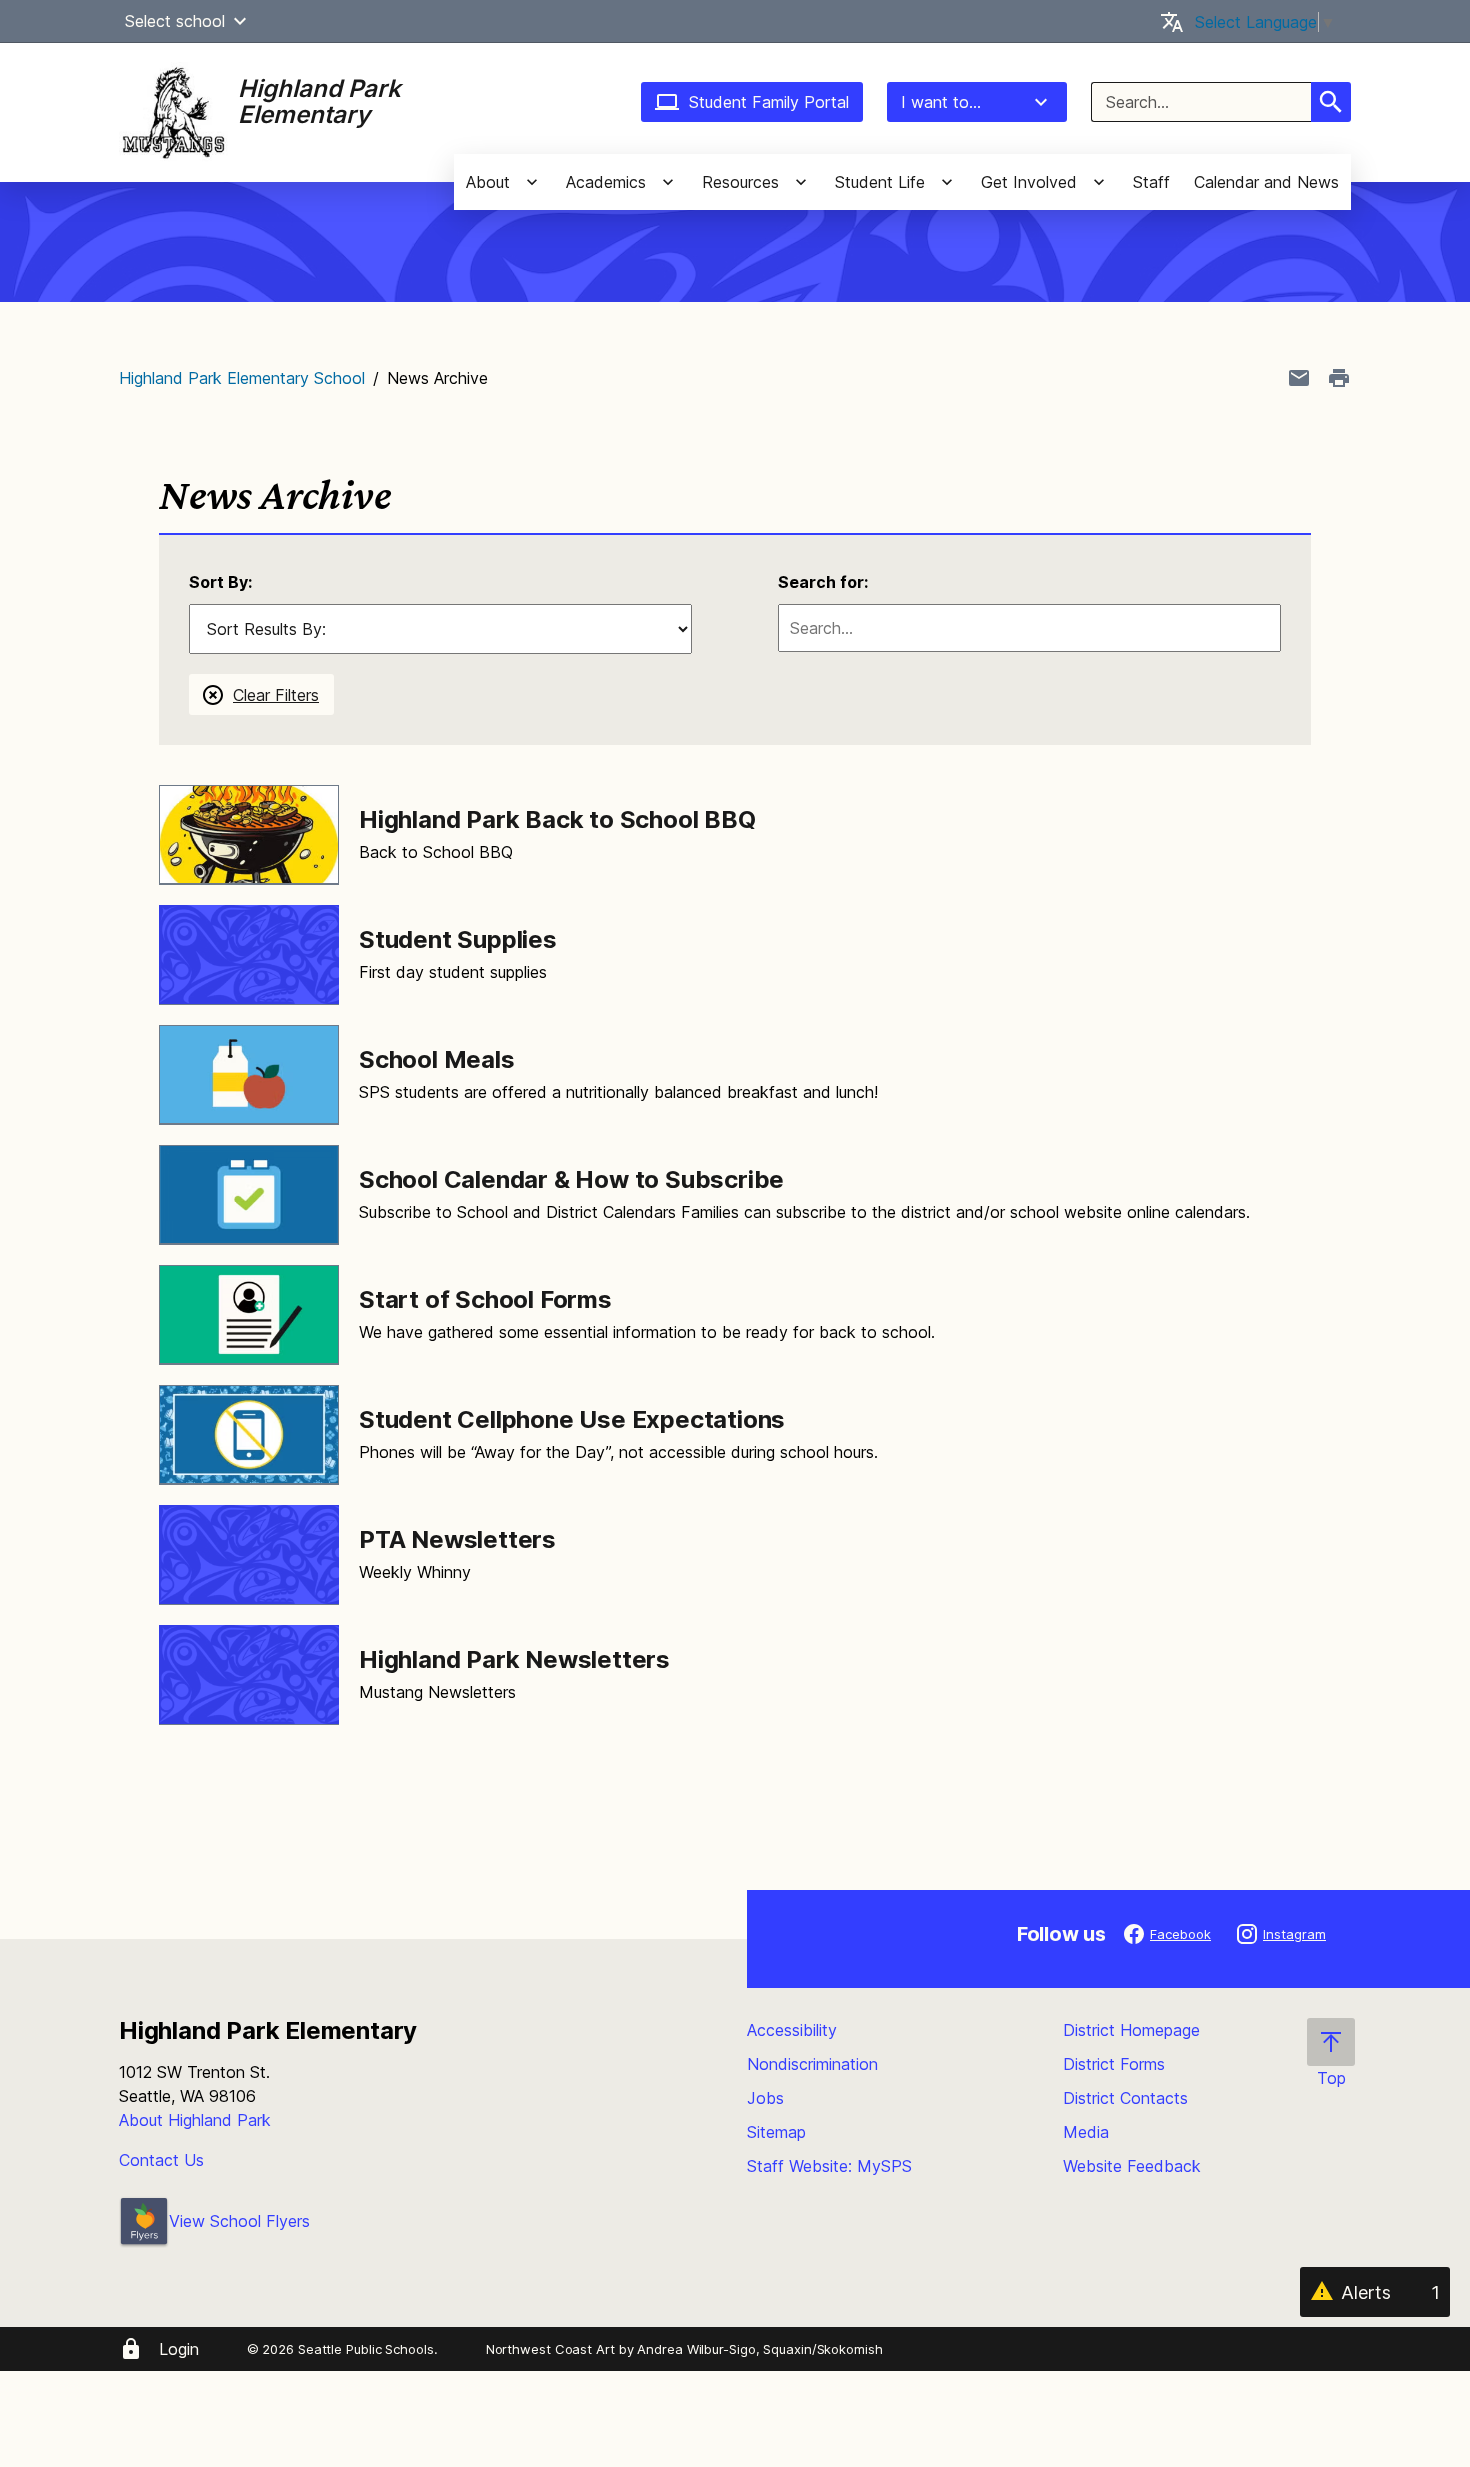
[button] (240, 21)
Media (1086, 2132)
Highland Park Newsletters (514, 1659)
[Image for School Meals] (249, 1075)
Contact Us (161, 2160)
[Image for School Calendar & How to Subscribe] (249, 1195)
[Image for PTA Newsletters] (249, 1555)
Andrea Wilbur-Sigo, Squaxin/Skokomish (759, 2349)
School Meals (437, 1059)
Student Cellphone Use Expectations (572, 1419)
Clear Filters (276, 695)
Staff (1151, 182)
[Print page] (1339, 378)
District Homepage (1131, 2030)
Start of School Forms (485, 1299)
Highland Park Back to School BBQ (557, 819)
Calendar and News (1266, 182)
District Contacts (1125, 2098)
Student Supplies (458, 939)
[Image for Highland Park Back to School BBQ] (249, 835)
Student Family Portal (769, 102)
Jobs (765, 2098)
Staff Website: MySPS (829, 2166)
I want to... (941, 102)
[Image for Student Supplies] (249, 955)
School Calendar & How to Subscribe (571, 1179)
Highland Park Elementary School (242, 378)
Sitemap (776, 2132)
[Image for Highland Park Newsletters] (249, 1675)
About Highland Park (195, 2120)
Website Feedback (1132, 2166)
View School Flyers (239, 2221)
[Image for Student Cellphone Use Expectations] (249, 1435)
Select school (175, 21)
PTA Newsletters (457, 1539)
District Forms (1114, 2064)
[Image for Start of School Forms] (249, 1315)
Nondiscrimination (812, 2064)
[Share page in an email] (1299, 378)
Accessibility (792, 2030)
